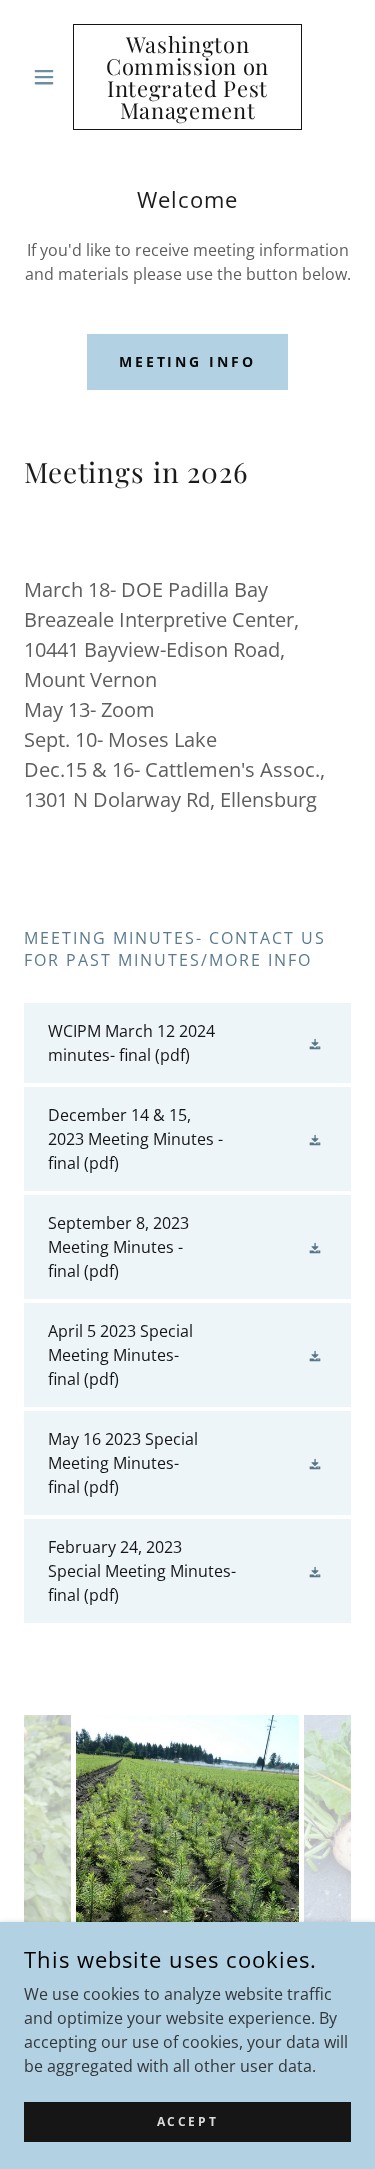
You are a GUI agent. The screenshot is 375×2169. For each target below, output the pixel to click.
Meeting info (188, 361)
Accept (187, 2121)
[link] (187, 77)
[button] (48, 77)
